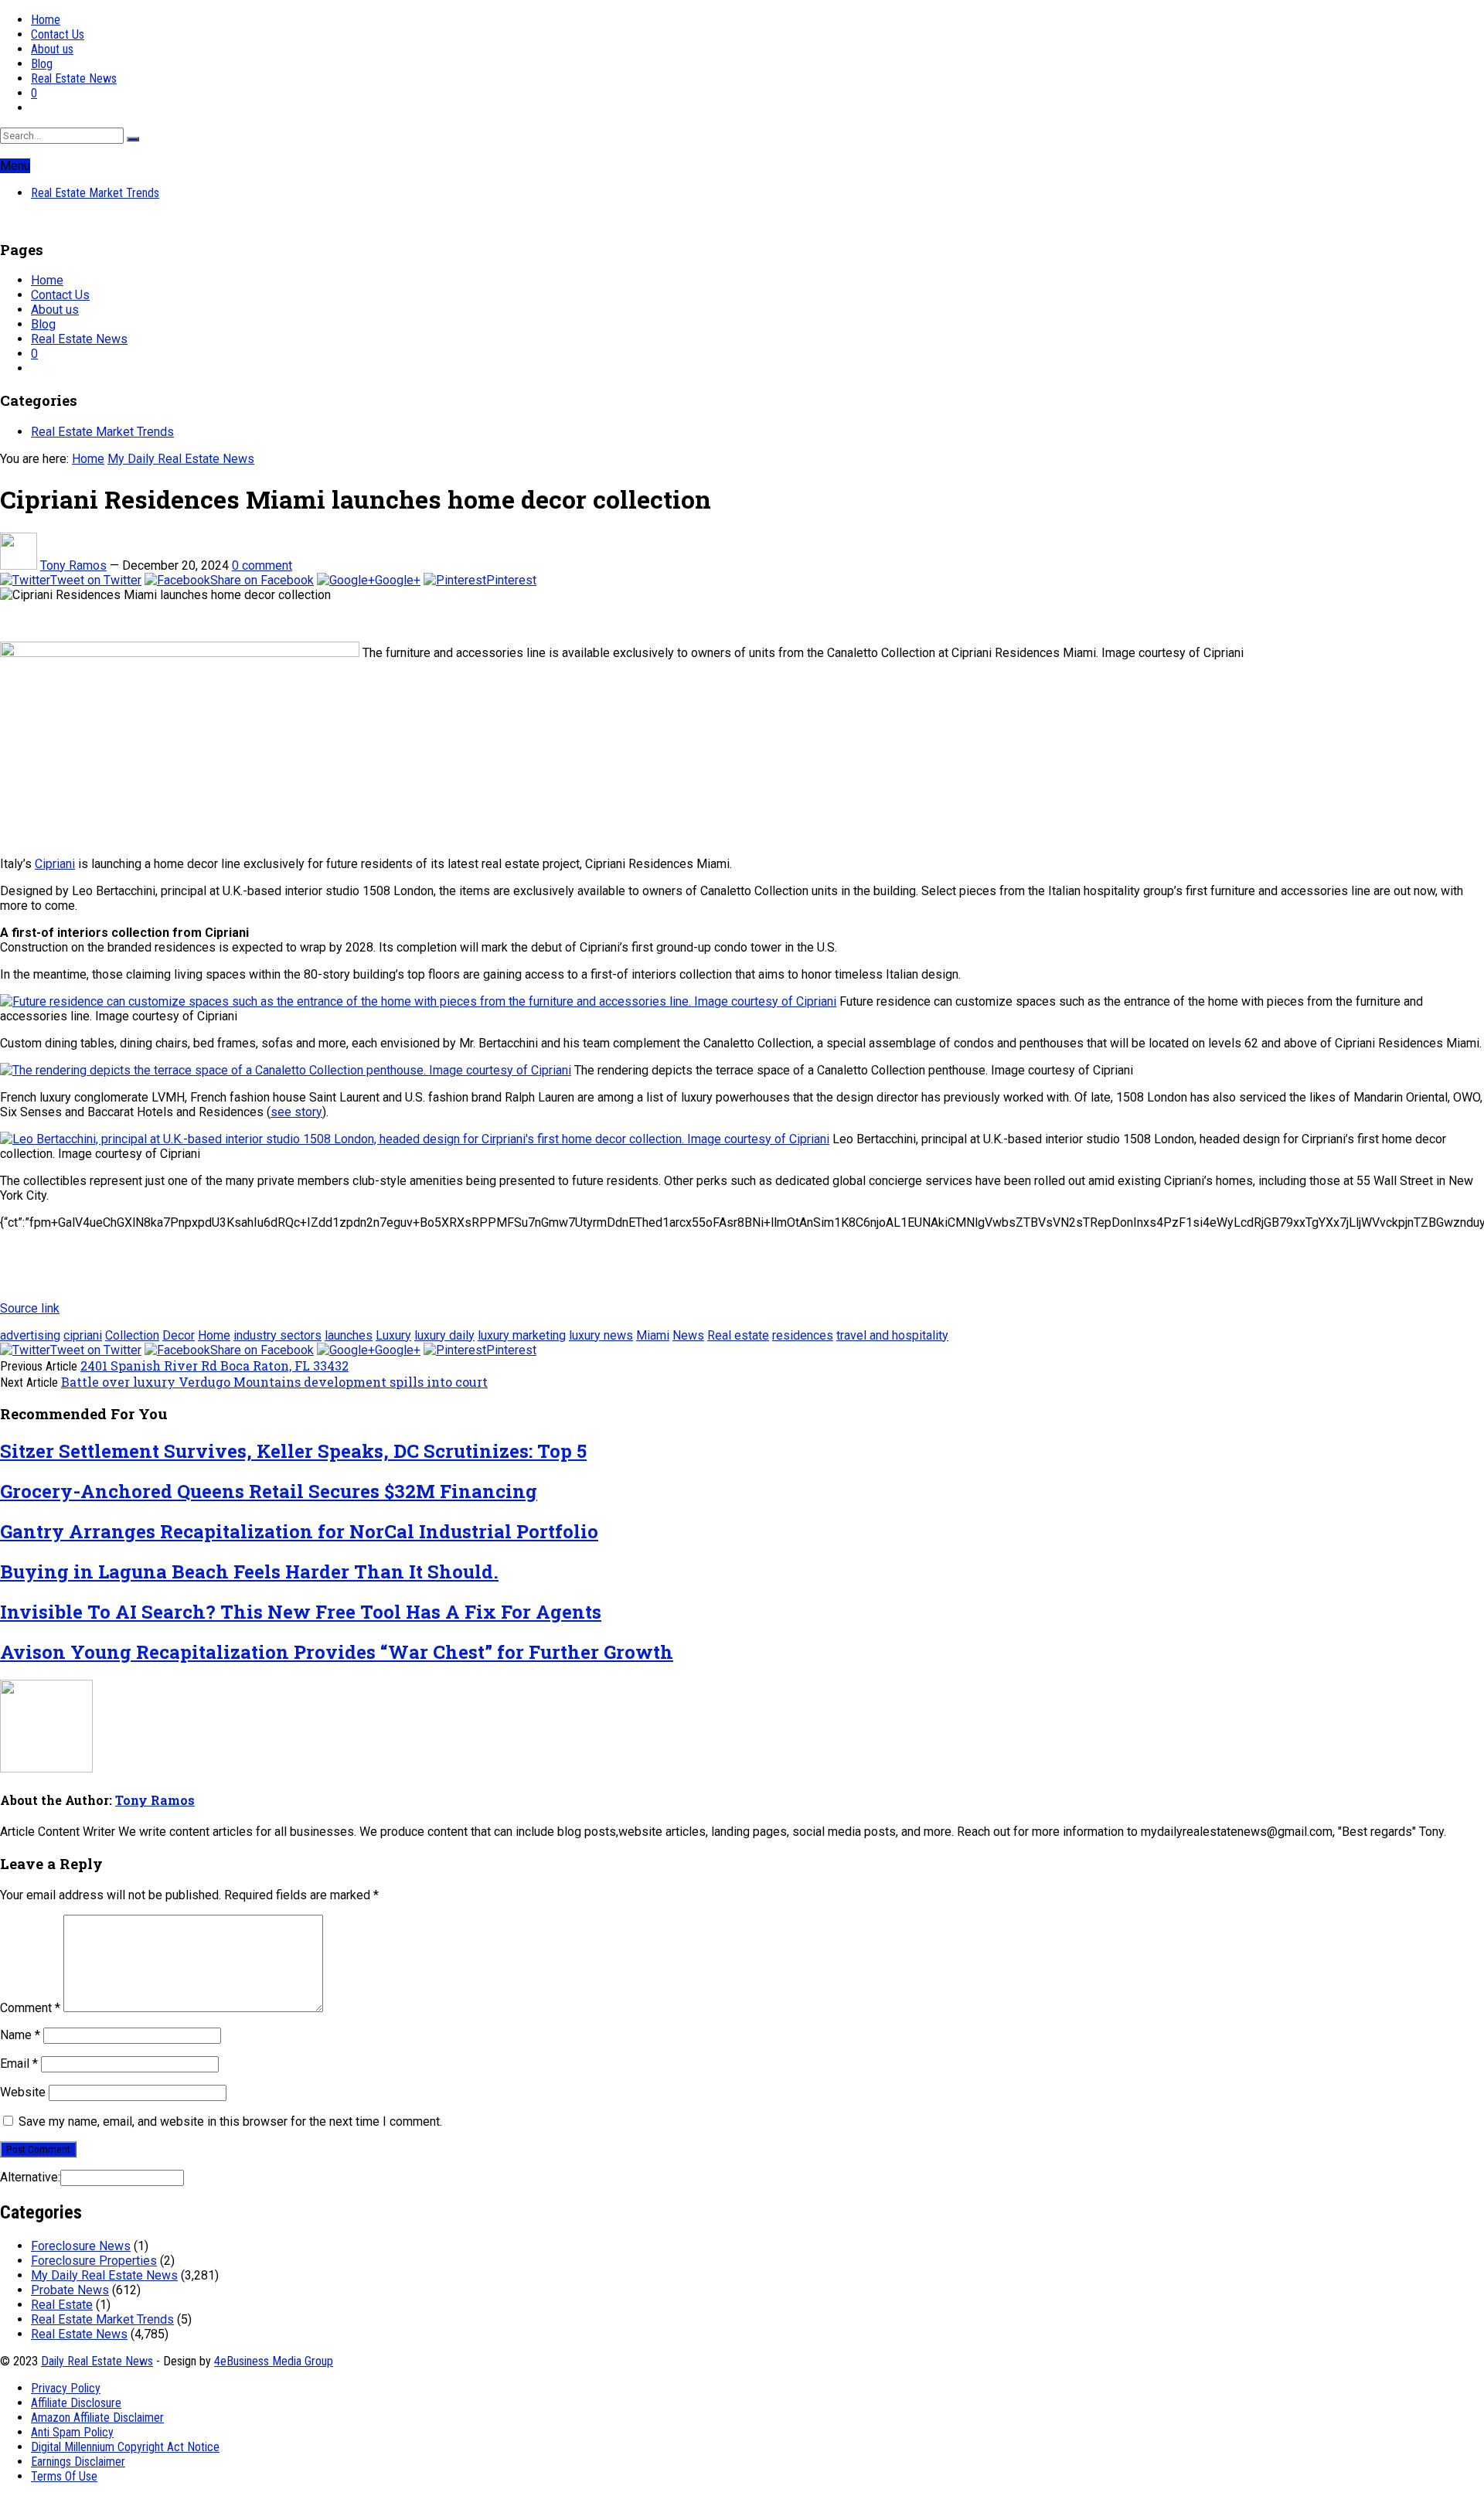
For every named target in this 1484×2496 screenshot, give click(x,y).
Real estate (738, 1335)
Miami (653, 1335)
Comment (30, 2008)
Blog (42, 64)
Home (46, 20)
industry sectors (277, 1335)
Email (19, 2064)
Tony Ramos (73, 565)
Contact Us (58, 34)
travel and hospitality (892, 1335)
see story (296, 1112)
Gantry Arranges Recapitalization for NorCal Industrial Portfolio (299, 1531)
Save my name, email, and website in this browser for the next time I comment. (230, 2121)
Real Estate (62, 2305)
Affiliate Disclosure (76, 2403)
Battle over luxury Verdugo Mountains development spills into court (274, 1382)
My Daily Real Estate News (181, 459)
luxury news (601, 1335)
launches (349, 1335)
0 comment (262, 565)
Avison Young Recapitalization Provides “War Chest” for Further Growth (337, 1652)
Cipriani (55, 864)
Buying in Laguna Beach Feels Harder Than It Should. (249, 1571)
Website (23, 2092)
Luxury (393, 1335)
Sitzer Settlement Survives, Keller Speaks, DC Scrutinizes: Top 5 (293, 1451)
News (688, 1335)
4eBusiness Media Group (274, 2361)
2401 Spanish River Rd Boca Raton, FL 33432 (214, 1365)
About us (52, 49)
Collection (132, 1335)
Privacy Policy (66, 2388)
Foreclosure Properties (94, 2261)
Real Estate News (74, 78)
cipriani (83, 1335)
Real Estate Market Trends (95, 193)
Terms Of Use (64, 2476)
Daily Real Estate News (97, 2361)
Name (20, 2035)
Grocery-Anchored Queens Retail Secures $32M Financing (269, 1491)
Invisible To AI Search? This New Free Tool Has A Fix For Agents (301, 1612)
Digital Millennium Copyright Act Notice (125, 2447)
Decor (179, 1335)
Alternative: (30, 2177)
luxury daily (444, 1335)
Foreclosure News (81, 2246)
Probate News (70, 2290)
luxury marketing (522, 1335)
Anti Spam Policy (72, 2432)
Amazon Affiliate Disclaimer (97, 2418)
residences (803, 1335)
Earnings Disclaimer (78, 2462)
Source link (30, 1308)
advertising (30, 1335)
